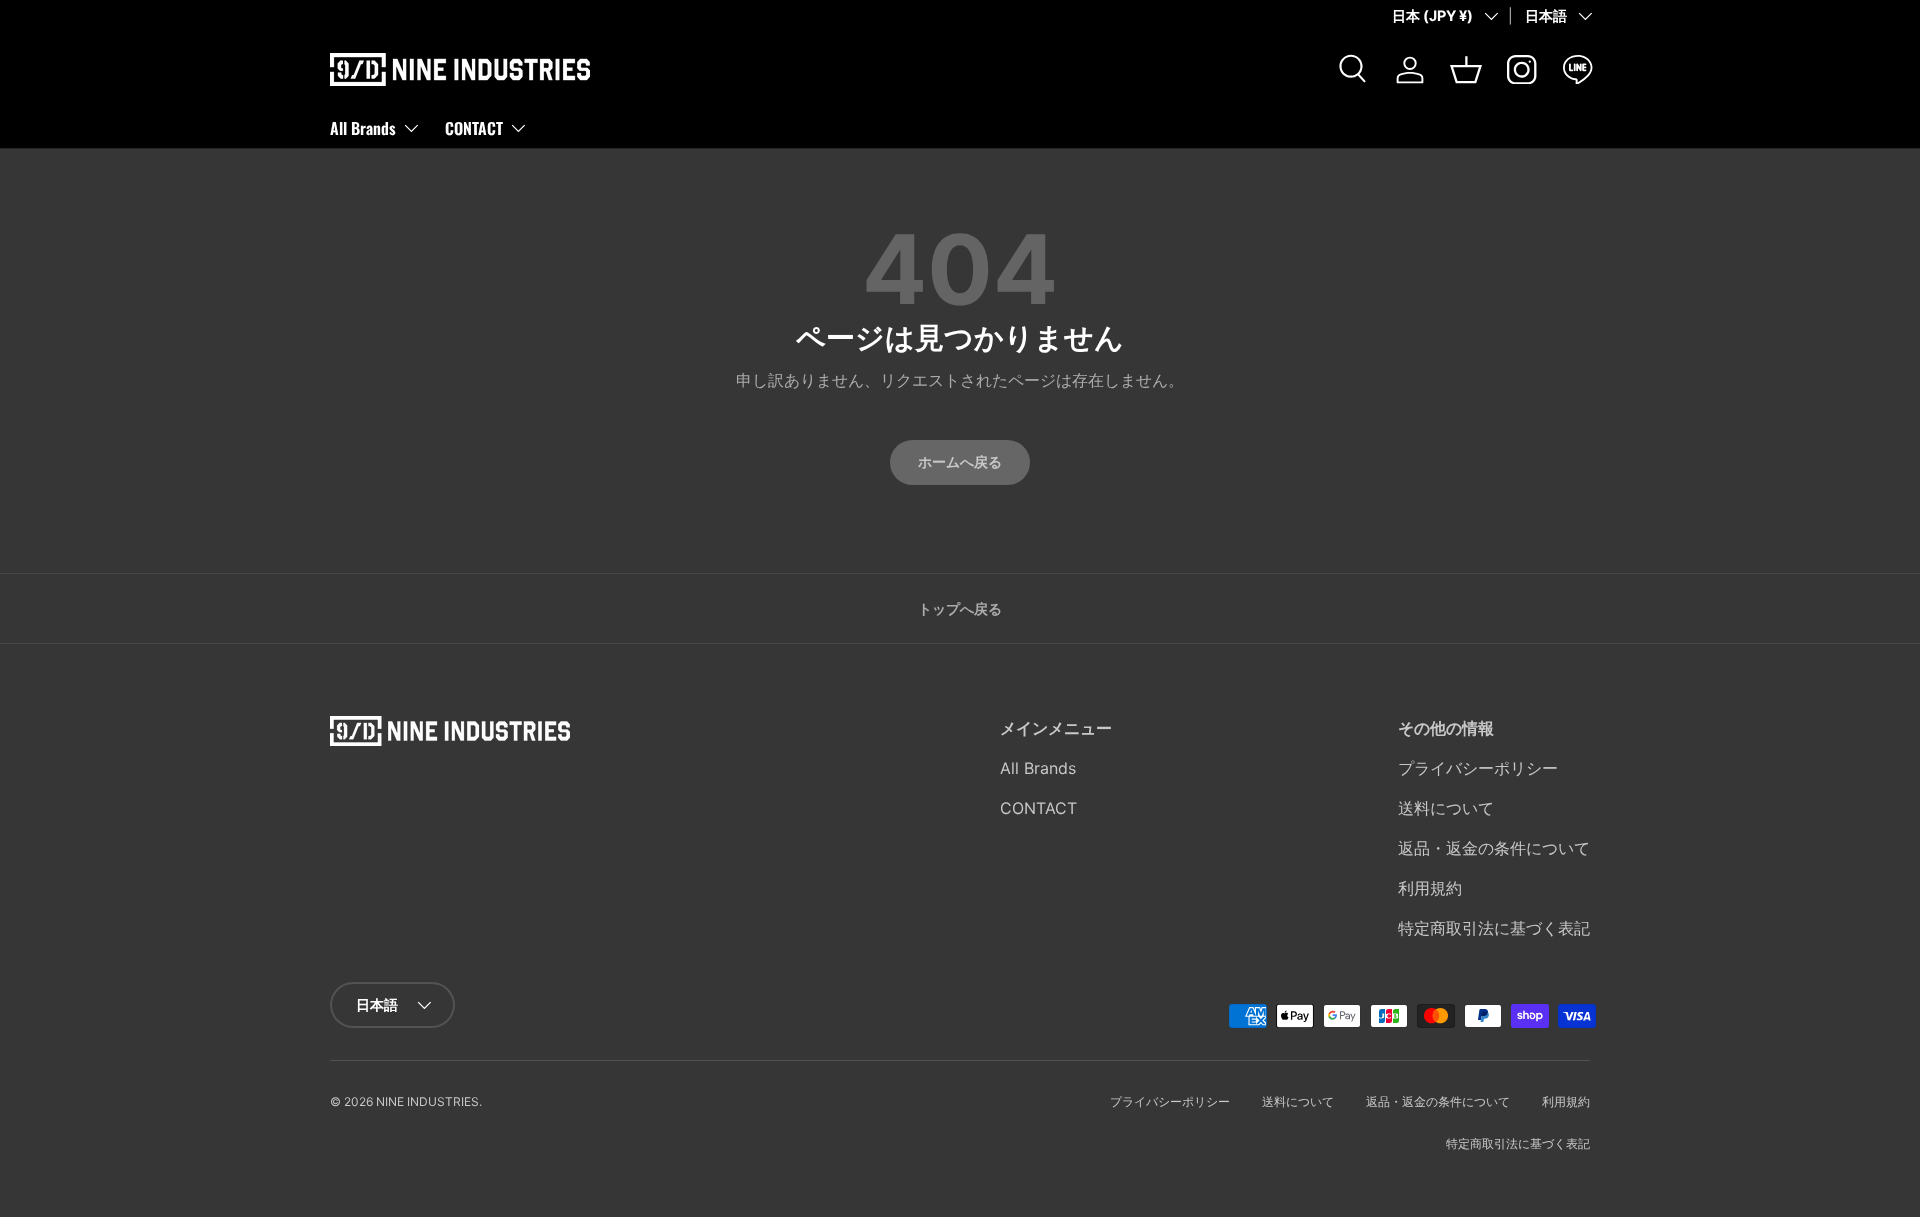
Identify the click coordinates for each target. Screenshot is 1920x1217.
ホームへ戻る (960, 461)
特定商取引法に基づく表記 (1494, 928)
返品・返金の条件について (1494, 848)
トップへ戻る (960, 608)
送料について (1446, 808)
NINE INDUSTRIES (427, 1101)
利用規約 (1430, 888)
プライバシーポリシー (1478, 768)
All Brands (363, 127)
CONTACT (474, 127)
